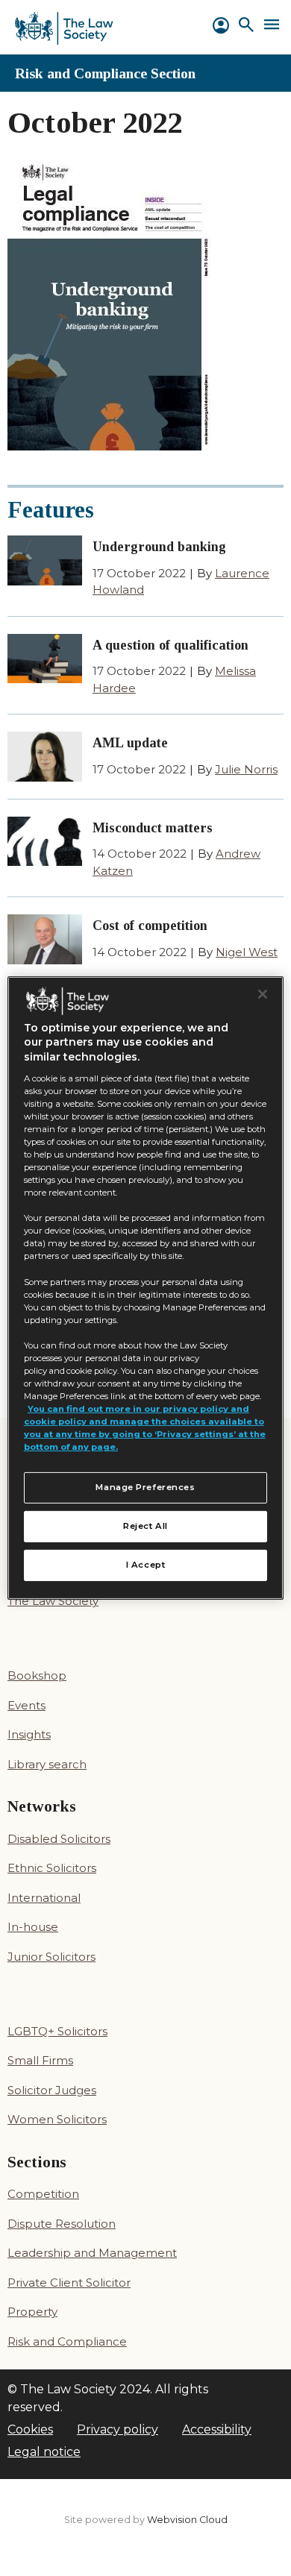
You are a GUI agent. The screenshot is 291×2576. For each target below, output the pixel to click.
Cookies (30, 2429)
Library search (47, 1764)
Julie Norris (246, 769)
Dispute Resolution (62, 2224)
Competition (43, 2194)
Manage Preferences (145, 1487)
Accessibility (217, 2429)
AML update (130, 743)
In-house (33, 1927)
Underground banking (159, 547)
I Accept (146, 1565)
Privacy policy (118, 2429)
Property (32, 2312)
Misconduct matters (153, 828)
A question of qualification (170, 645)
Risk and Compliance (67, 2341)
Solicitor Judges (52, 2090)
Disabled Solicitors (59, 1839)
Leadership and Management (92, 2253)
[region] (146, 1288)
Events (26, 1705)
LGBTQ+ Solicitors (57, 2031)
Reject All (145, 1526)
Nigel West (247, 952)
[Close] (263, 994)
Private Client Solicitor (69, 2283)
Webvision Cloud (187, 2520)
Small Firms (40, 2060)
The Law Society (53, 1601)
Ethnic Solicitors (52, 1868)
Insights (29, 1734)
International (44, 1898)
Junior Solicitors (51, 1957)
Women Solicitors (57, 2119)
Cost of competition (150, 926)
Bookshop (37, 1675)
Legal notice (44, 2452)
